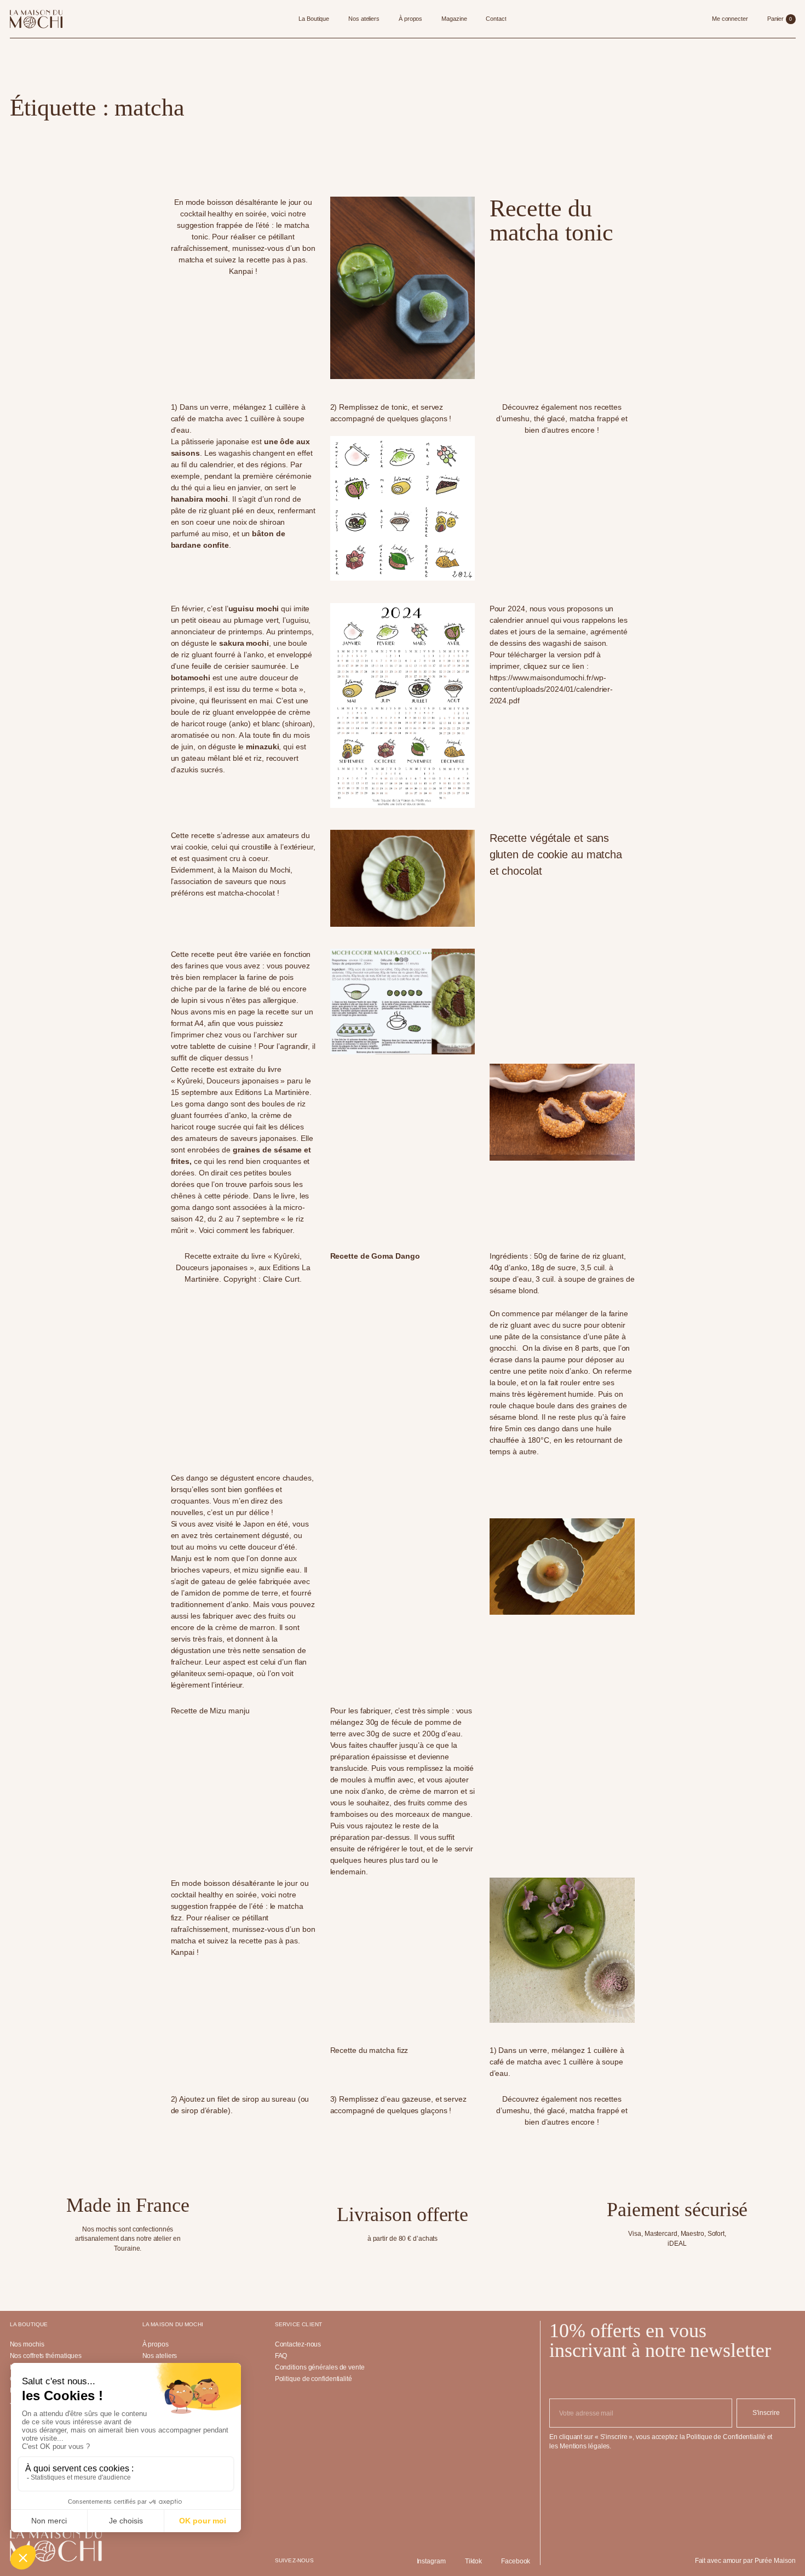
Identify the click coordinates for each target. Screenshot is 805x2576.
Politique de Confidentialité (726, 2437)
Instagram (431, 2561)
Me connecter (730, 19)
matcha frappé (594, 418)
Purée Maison (775, 2561)
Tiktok (473, 2561)
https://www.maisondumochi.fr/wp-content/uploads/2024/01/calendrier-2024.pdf (551, 689)
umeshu (516, 418)
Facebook (516, 2561)
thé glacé (550, 418)
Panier (780, 19)
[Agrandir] (461, 965)
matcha (191, 260)
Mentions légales (585, 2446)
